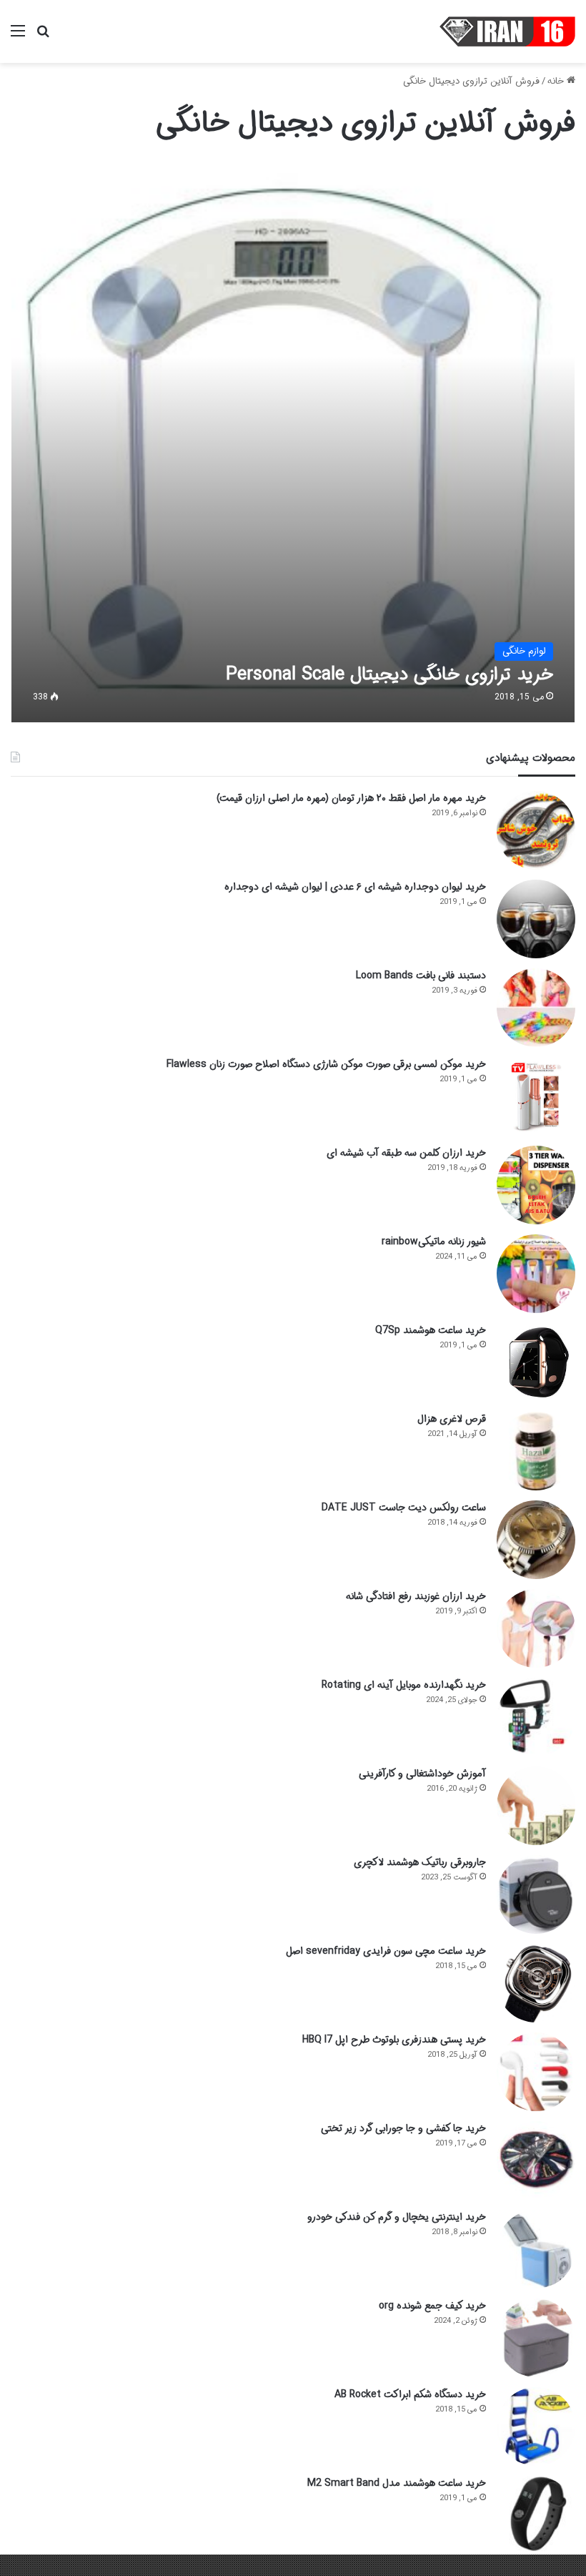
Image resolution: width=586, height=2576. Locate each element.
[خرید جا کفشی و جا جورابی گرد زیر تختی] (536, 2160)
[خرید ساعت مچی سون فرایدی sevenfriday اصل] (536, 1983)
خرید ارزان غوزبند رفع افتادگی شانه (416, 1596)
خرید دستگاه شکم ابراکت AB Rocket (410, 2394)
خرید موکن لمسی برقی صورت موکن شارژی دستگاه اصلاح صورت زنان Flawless (326, 1064)
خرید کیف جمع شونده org (432, 2306)
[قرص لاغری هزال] (536, 1451)
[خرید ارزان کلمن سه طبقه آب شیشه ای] (536, 1185)
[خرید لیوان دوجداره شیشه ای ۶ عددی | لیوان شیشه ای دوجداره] (536, 919)
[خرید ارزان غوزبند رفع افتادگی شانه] (536, 1628)
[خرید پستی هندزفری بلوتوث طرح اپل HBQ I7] (536, 2072)
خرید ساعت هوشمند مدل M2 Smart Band (397, 2483)
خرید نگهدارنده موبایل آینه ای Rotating (404, 1685)
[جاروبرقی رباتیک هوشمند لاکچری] (536, 1894)
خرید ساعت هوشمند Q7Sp (431, 1330)
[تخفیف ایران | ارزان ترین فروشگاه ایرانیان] (507, 31)
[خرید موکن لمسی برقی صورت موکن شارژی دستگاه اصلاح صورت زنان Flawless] (536, 1096)
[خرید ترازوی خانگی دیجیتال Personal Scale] (293, 441)
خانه (557, 81)
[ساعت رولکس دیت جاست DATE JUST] (536, 1540)
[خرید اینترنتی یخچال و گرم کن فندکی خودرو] (536, 2249)
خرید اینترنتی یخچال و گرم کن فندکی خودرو (397, 2217)
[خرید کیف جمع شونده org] (536, 2338)
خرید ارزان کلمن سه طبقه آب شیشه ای (406, 1153)
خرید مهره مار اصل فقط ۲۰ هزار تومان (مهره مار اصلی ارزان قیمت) (351, 798)
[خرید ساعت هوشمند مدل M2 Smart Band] (536, 2515)
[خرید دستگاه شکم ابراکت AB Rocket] (536, 2427)
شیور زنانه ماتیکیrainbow (434, 1242)
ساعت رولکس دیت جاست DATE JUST (404, 1508)
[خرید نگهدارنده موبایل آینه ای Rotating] (536, 1717)
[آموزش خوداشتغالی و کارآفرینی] (536, 1806)
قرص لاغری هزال (452, 1419)
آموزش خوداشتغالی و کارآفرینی (422, 1774)
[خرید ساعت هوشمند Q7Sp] (536, 1362)
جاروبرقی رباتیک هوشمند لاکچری (420, 1862)
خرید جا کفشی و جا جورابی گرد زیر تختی (403, 2128)
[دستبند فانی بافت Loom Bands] (536, 1008)
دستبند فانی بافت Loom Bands (421, 975)
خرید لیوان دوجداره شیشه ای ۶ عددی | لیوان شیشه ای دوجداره (355, 887)
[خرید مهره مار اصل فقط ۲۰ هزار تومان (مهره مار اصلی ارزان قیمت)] (536, 830)
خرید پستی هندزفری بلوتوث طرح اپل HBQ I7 (394, 2040)
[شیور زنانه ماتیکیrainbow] (536, 1274)
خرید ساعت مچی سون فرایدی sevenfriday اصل (386, 1951)
